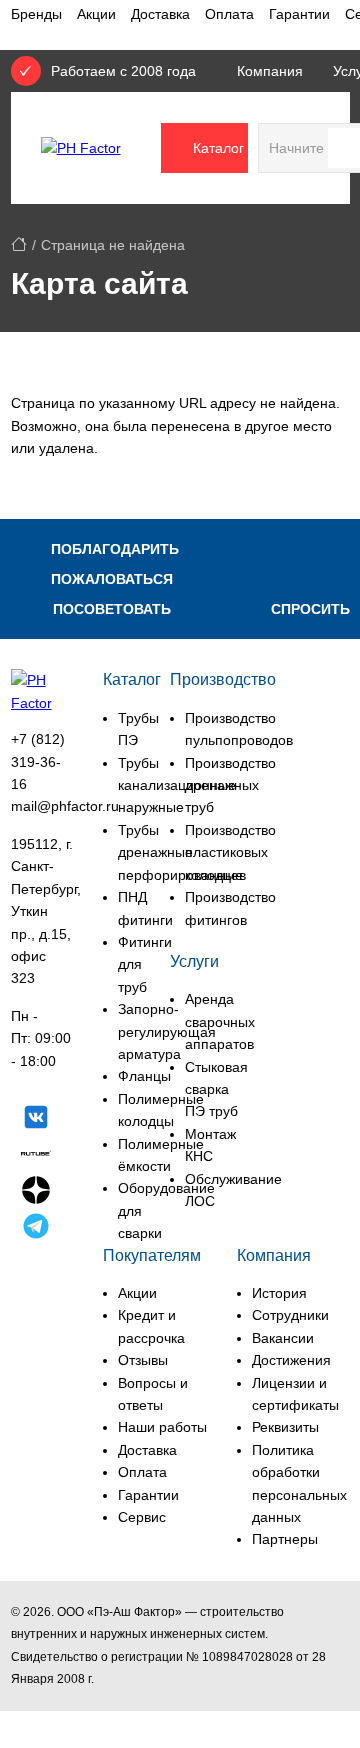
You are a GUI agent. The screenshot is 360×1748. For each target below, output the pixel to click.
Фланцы (144, 1076)
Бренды (36, 14)
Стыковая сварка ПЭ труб (216, 1089)
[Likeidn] (36, 1229)
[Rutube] (36, 1156)
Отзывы (143, 1360)
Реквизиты (285, 1427)
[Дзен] (36, 1193)
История (279, 1293)
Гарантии (299, 14)
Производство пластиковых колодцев (230, 852)
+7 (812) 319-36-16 (38, 761)
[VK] (36, 1120)
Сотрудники (290, 1315)
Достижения (291, 1360)
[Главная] (19, 245)
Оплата (229, 14)
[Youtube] (36, 1266)
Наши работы (162, 1427)
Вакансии (283, 1338)
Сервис (142, 1517)
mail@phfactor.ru (65, 806)
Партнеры (285, 1539)
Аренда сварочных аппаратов (220, 1021)
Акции (96, 14)
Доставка (160, 14)
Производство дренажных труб (230, 785)
